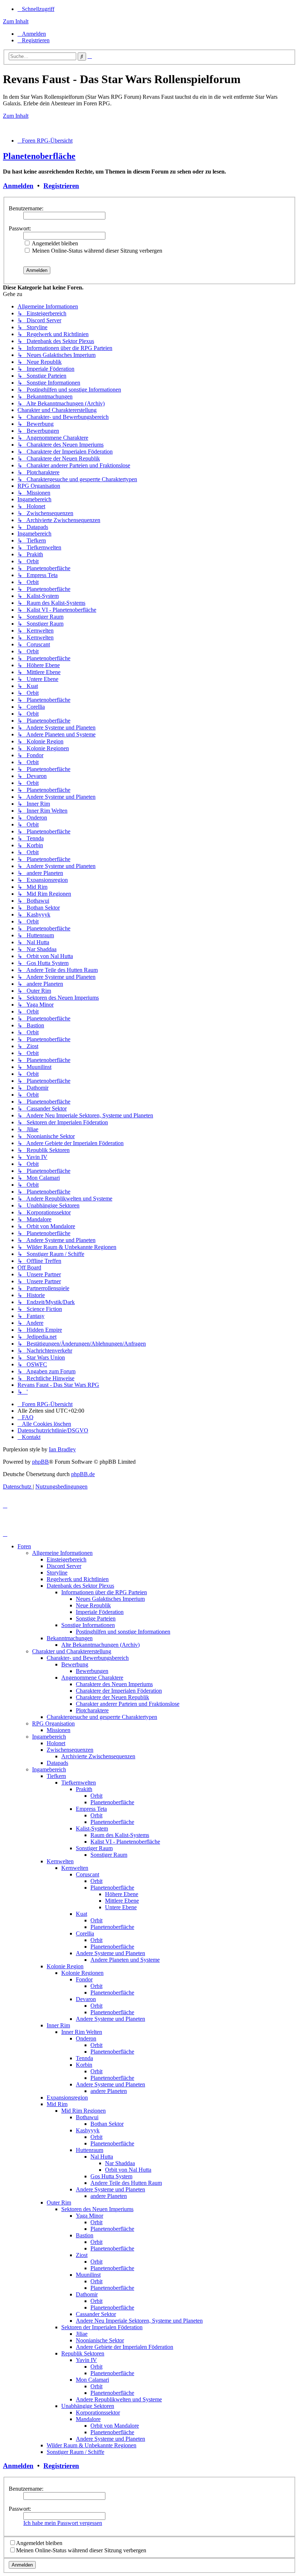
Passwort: (20, 228)
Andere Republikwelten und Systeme (119, 2399)
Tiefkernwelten (79, 1783)
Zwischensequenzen (70, 1750)
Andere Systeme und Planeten (110, 1953)
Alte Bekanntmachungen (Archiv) (100, 1645)
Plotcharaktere (92, 1710)
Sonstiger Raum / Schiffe (75, 2452)
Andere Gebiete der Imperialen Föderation (125, 2347)
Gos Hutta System (111, 2176)
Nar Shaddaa (120, 2163)
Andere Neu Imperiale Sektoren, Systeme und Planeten (139, 2321)
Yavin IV (86, 2360)
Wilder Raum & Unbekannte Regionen (92, 2445)
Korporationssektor (98, 2412)
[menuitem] (32, 34)
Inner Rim (58, 2025)
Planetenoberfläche (39, 156)
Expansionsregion (67, 2098)
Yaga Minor (90, 2216)
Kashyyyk (88, 2130)
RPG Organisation (53, 1723)
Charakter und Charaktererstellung (72, 1651)
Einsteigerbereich (67, 1559)
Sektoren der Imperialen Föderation (102, 2327)
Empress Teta (91, 1809)
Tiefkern (56, 1776)
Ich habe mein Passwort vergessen (63, 2523)
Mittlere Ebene (122, 1901)
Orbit (96, 1796)
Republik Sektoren (83, 2353)
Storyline (57, 1573)
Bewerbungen (92, 1671)
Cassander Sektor (96, 2314)
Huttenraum (90, 2150)
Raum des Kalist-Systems (120, 1835)
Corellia (85, 1933)
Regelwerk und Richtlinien (78, 1579)
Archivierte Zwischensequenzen (98, 1756)
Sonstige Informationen (88, 1625)
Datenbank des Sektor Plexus (80, 1586)
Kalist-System (92, 1828)
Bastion (85, 2235)
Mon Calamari (92, 2380)
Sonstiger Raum (94, 1848)
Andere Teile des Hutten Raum (126, 2183)
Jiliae (82, 2334)
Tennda (84, 2058)
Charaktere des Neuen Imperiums (114, 1684)
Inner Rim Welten (82, 2032)
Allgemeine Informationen (62, 1553)
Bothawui (87, 2117)
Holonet (56, 1743)
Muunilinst (88, 2275)
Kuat (81, 1914)
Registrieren (61, 186)
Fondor (84, 1979)
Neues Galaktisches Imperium (110, 1599)
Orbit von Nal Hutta (128, 2170)
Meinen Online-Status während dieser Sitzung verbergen (96, 251)
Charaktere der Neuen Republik (112, 1697)
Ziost (82, 2255)
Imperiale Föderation (100, 1612)
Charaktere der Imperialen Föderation (119, 1691)
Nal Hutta (102, 2157)
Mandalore (88, 2419)
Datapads (57, 1763)
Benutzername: (26, 208)
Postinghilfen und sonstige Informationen (123, 1632)
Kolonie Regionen (82, 1973)
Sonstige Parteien (96, 1618)
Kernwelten (60, 1861)
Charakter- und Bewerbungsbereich (88, 1658)
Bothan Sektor (107, 2124)
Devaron (86, 1999)
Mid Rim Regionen (84, 2111)
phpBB (40, 1462)
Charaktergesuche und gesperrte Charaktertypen (102, 1717)
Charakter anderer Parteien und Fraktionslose (128, 1704)
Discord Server (64, 1566)
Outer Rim (59, 2203)
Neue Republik (93, 1605)
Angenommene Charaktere (92, 1678)
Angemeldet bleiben (54, 243)
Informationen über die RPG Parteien (104, 1592)
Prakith (84, 1789)
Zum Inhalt (16, 21)
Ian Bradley (62, 1449)
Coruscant (88, 1874)
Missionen (59, 1730)
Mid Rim (57, 2104)
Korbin (84, 2065)
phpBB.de (83, 1474)
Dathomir (87, 2294)
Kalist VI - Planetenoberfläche (125, 1842)
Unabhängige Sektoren (88, 2406)
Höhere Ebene (122, 1894)
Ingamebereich (49, 1737)
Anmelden (18, 186)
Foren (24, 1546)
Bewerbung (75, 1664)
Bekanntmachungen (70, 1638)
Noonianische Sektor (100, 2340)
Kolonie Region (65, 1966)
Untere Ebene (121, 1907)
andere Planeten (109, 2091)
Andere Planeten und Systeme (125, 1960)
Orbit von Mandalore (115, 2426)
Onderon (86, 2038)
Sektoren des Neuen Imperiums (97, 2209)
